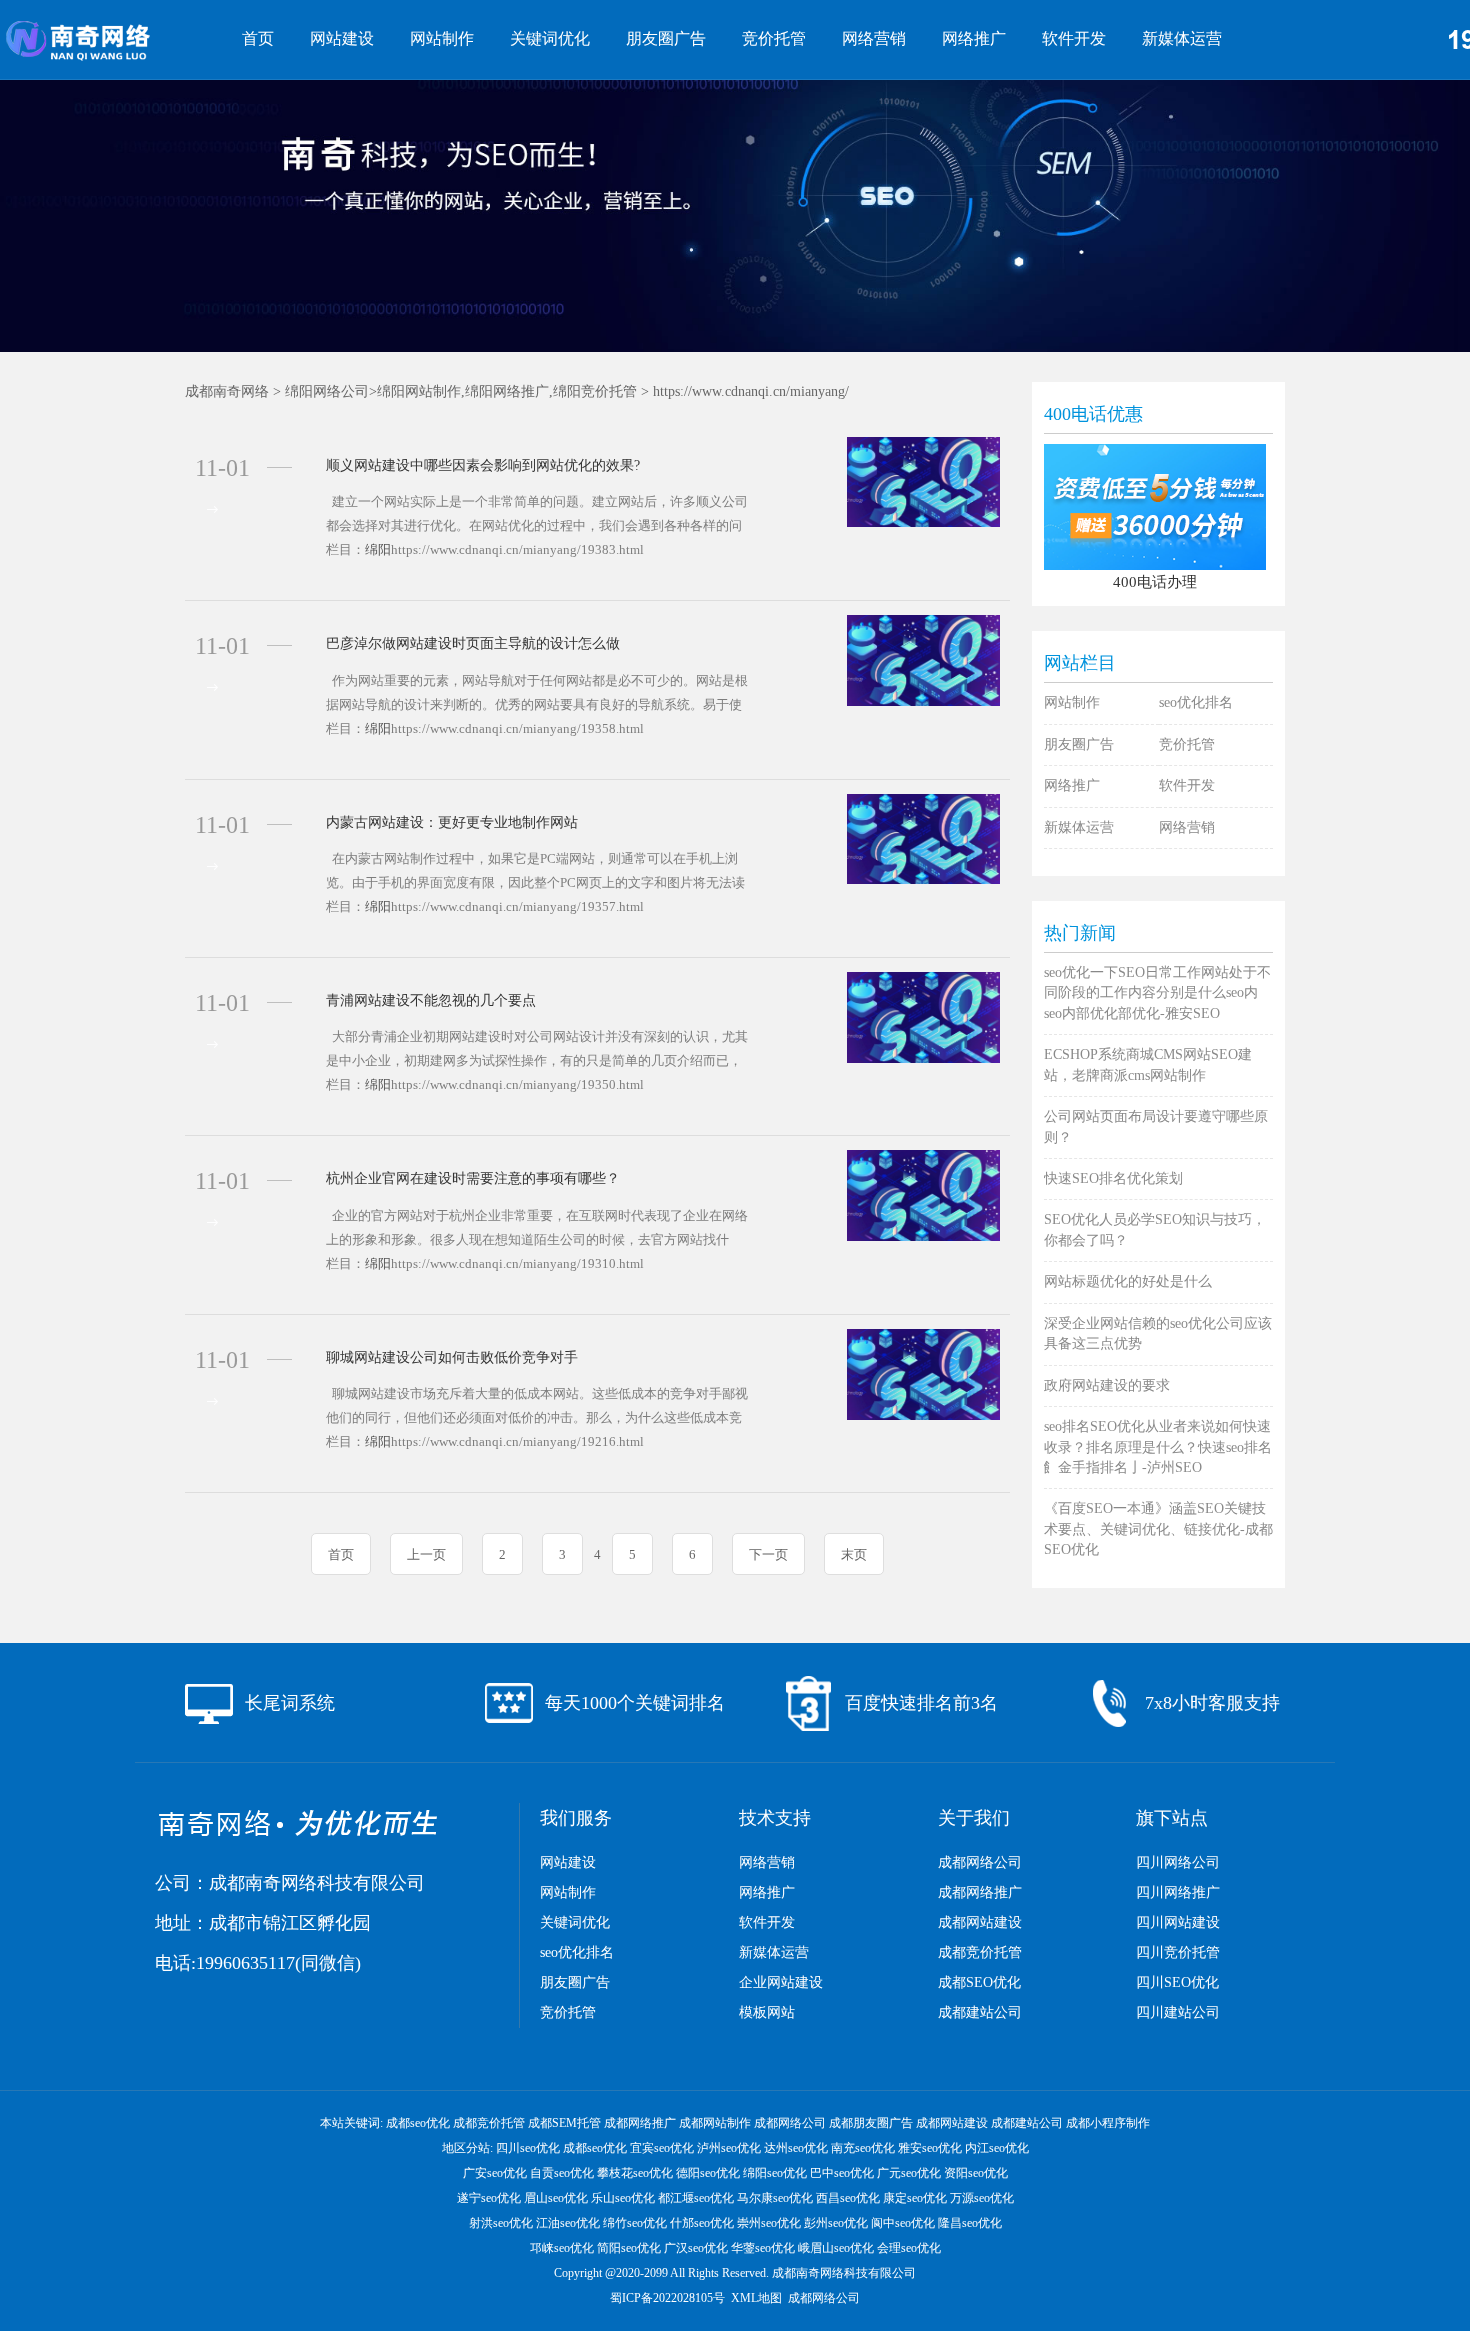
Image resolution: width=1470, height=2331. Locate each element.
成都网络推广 (980, 1892)
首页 (258, 38)
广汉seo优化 (696, 2248)
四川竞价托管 (1178, 1952)
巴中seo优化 (842, 2173)
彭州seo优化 (836, 2223)
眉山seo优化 (556, 2198)
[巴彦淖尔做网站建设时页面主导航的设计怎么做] (923, 659)
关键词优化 (550, 38)
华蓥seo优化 (763, 2248)
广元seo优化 (909, 2173)
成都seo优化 (418, 2123)
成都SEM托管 (564, 2123)
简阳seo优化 (629, 2248)
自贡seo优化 (562, 2173)
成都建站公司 (980, 2012)
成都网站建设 (980, 1922)
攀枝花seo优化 (635, 2173)
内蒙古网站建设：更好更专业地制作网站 (452, 822)
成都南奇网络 (227, 391)
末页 (854, 1554)
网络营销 (874, 38)
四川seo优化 (528, 2148)
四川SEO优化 (1177, 1982)
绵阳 (378, 549)
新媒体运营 (1182, 38)
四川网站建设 (1178, 1922)
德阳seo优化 (708, 2173)
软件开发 (1074, 38)
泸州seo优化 (729, 2148)
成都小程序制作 (1108, 2123)
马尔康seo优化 (775, 2198)
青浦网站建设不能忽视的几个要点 (431, 1000)
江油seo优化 (568, 2223)
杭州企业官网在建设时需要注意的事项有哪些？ (473, 1178)
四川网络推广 (1178, 1892)
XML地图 (756, 2298)
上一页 (426, 1554)
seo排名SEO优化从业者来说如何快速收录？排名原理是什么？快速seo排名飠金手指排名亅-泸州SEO (1158, 1447)
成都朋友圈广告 (871, 2123)
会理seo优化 (909, 2248)
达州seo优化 (796, 2148)
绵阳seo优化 (775, 2173)
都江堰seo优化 (696, 2198)
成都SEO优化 (979, 1982)
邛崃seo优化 (562, 2248)
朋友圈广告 (666, 38)
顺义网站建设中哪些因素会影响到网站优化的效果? (483, 465)
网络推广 (974, 38)
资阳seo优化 (976, 2173)
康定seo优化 (915, 2198)
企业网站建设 (781, 1982)
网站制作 (442, 38)
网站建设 (342, 38)
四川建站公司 (1178, 2012)
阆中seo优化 (903, 2223)
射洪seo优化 (501, 2223)
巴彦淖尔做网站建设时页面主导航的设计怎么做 (473, 643)
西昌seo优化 (848, 2198)
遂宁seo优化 (489, 2198)
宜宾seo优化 (662, 2148)
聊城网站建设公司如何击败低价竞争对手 (452, 1357)
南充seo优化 (863, 2148)
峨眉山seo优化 (836, 2248)
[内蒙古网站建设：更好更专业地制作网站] (923, 837)
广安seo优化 (495, 2173)
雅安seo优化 (930, 2148)
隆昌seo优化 (970, 2223)
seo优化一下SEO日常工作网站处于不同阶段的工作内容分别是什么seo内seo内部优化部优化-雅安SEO (1157, 993)
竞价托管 (774, 38)
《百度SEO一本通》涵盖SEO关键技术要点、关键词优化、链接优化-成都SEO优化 (1158, 1529)
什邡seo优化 (702, 2223)
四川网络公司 (1178, 1862)
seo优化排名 (1196, 702)
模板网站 (767, 2012)
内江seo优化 (997, 2148)
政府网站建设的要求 (1107, 1385)
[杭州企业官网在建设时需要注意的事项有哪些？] (923, 1194)
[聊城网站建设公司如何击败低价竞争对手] (923, 1372)
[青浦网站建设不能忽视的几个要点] (923, 1016)
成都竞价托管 (980, 1952)
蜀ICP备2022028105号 (667, 2298)
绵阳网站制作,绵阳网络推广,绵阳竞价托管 (507, 391)
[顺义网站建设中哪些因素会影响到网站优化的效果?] (923, 480)
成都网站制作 (715, 2123)
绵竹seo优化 (635, 2223)
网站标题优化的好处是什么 (1128, 1281)
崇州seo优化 (769, 2223)
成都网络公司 (980, 1862)
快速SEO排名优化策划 (1113, 1178)
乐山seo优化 (623, 2198)
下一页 (768, 1554)
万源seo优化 (982, 2198)
